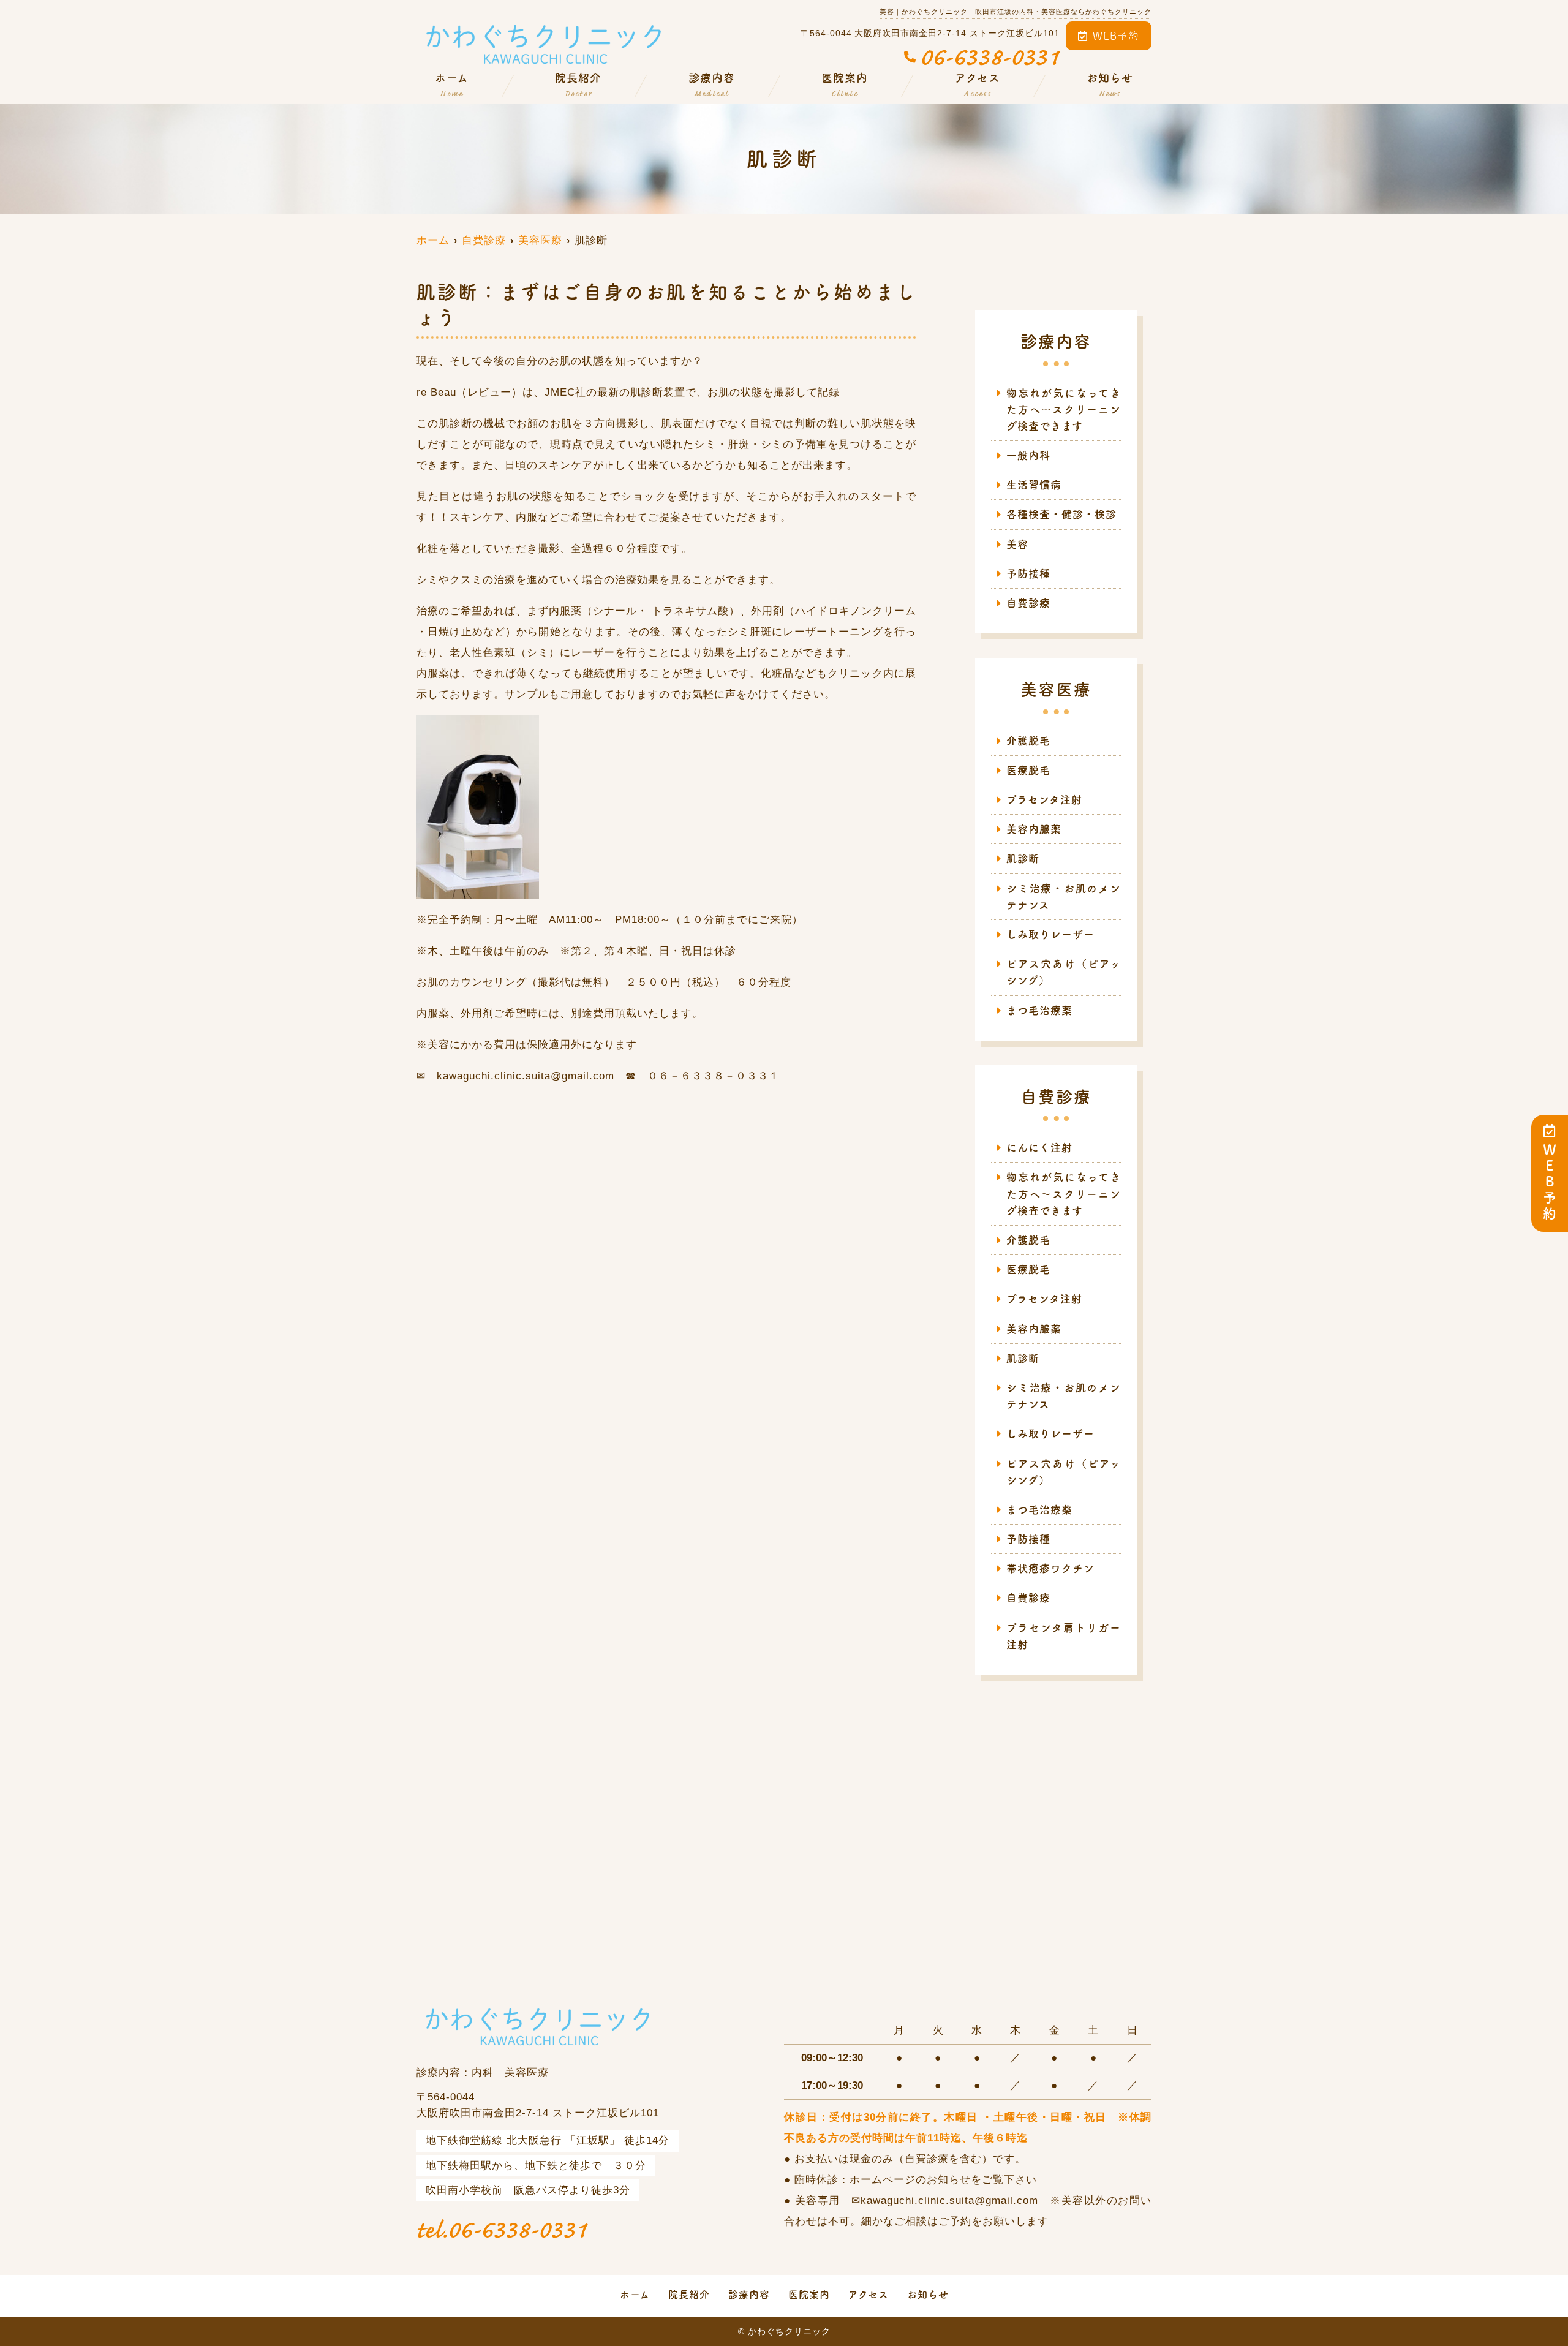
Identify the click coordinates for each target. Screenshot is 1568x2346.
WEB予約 (1116, 36)
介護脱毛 (1028, 741)
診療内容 (712, 85)
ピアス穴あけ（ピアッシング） (1064, 972)
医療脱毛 (1028, 770)
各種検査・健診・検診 (1061, 514)
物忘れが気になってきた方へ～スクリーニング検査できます (1064, 409)
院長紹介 (578, 85)
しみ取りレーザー (1050, 934)
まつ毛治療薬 (1039, 1010)
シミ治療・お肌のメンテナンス (1064, 897)
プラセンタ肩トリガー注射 (1064, 1636)
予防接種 (1028, 574)
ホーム (452, 85)
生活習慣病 (1034, 485)
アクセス (978, 85)
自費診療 (1028, 603)
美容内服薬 (1039, 829)
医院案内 (845, 85)
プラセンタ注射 (1044, 800)
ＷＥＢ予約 (1550, 1183)
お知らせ (1110, 85)
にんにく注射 (1039, 1148)
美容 (1017, 544)
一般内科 (1028, 455)
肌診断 (1023, 858)
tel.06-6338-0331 (502, 2230)
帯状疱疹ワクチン (1050, 1568)
